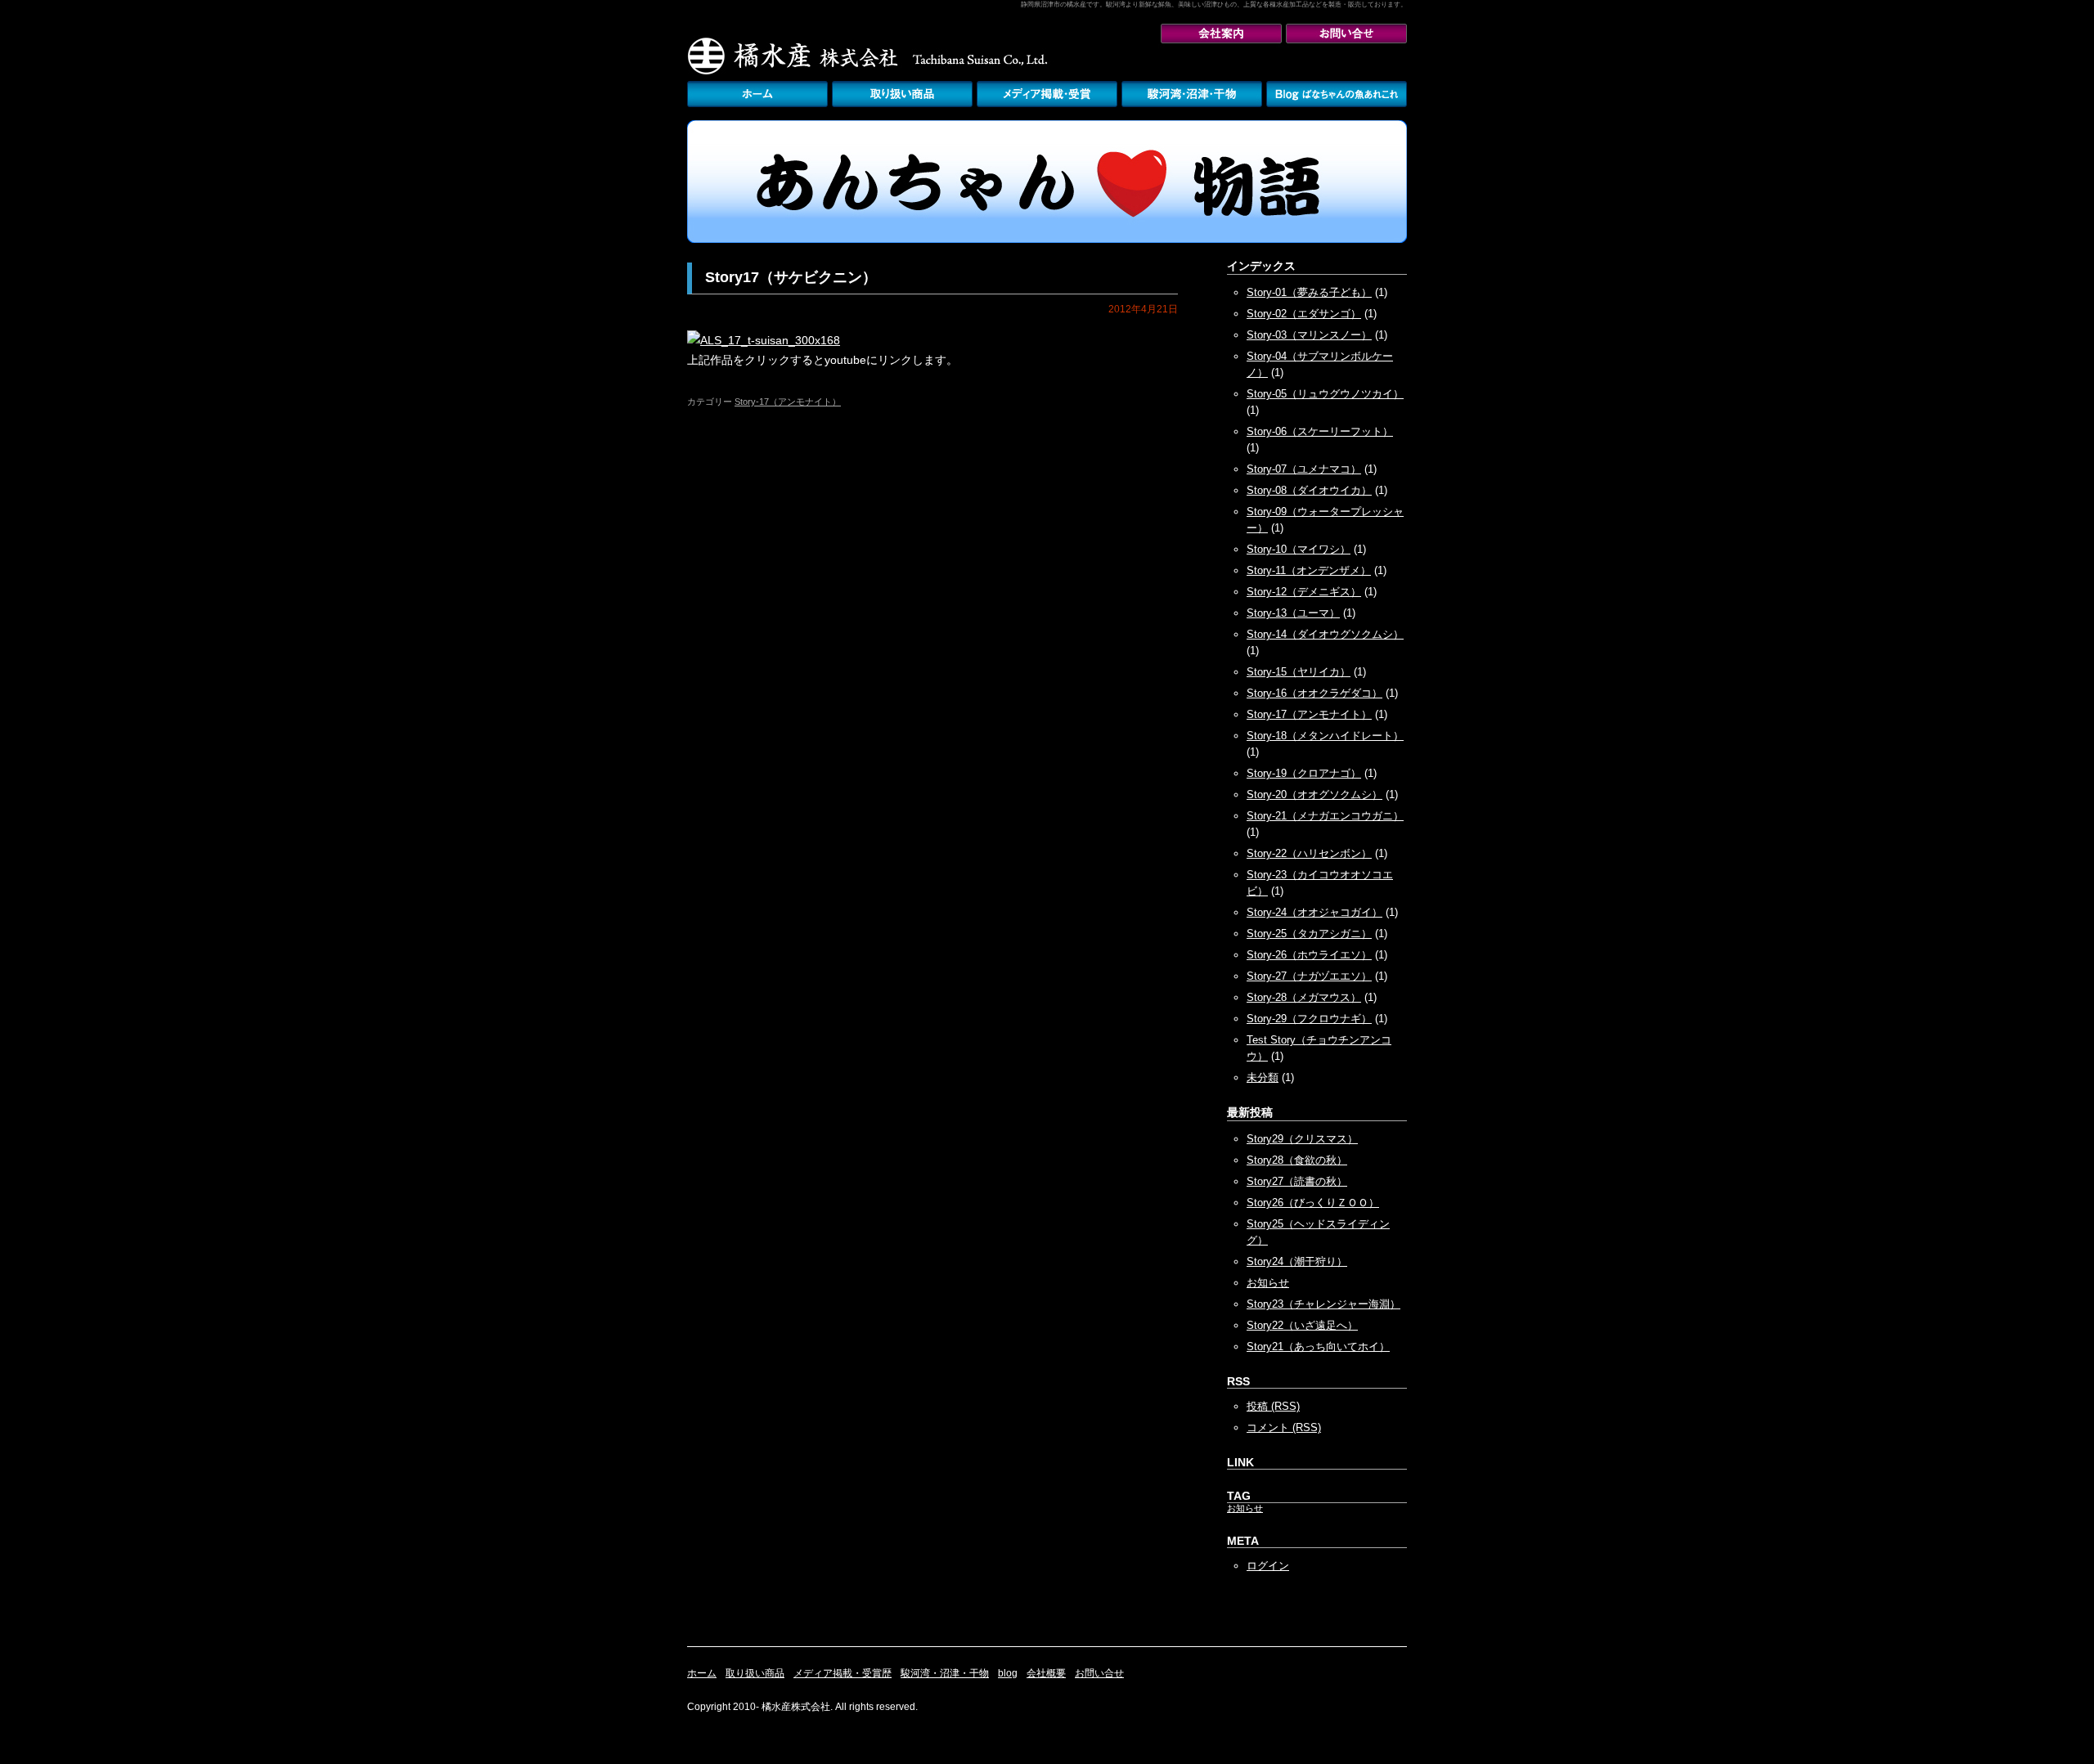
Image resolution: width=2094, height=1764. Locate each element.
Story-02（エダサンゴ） (1304, 314)
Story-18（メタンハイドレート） (1325, 736)
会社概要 (1046, 1673)
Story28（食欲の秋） (1297, 1160)
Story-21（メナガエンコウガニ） (1325, 816)
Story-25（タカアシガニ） (1309, 934)
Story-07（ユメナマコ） (1304, 469)
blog (1008, 1673)
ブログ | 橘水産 (1337, 94)
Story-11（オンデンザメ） (1309, 570)
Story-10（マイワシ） (1299, 549)
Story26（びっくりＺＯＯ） (1313, 1203)
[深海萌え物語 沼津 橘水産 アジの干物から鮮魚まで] (1047, 240)
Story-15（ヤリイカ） (1299, 672)
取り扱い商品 (902, 94)
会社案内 (1221, 34)
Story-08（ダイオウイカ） (1309, 490)
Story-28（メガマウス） (1304, 997)
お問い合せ (1346, 34)
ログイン (1268, 1566)
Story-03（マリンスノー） (1309, 335)
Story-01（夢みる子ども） (1309, 292)
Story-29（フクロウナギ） (1309, 1019)
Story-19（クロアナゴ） (1304, 773)
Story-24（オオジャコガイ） (1314, 912)
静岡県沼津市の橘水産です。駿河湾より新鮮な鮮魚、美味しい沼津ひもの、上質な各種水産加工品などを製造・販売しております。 (1214, 4)
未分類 (1263, 1077)
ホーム (702, 1673)
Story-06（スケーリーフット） (1320, 431)
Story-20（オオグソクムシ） (1314, 794)
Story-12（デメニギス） (1304, 592)
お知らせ (1268, 1283)
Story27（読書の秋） (1297, 1181)
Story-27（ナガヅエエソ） (1309, 976)
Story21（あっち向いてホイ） (1318, 1347)
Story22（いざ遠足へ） (1302, 1325)
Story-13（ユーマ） (1293, 613)
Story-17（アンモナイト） (788, 402)
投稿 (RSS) (1273, 1406)
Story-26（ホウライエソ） (1309, 955)
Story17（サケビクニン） (791, 277)
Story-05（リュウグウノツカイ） (1325, 394)
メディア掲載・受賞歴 (1047, 94)
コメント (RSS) (1284, 1427)
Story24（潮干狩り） (1297, 1261)
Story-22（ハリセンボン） (1309, 853)
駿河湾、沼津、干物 (1192, 94)
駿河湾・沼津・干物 (945, 1673)
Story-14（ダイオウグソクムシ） (1325, 634)
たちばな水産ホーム (757, 94)
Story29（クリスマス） (1302, 1139)
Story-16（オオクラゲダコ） (1314, 693)
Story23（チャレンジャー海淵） (1323, 1304)
